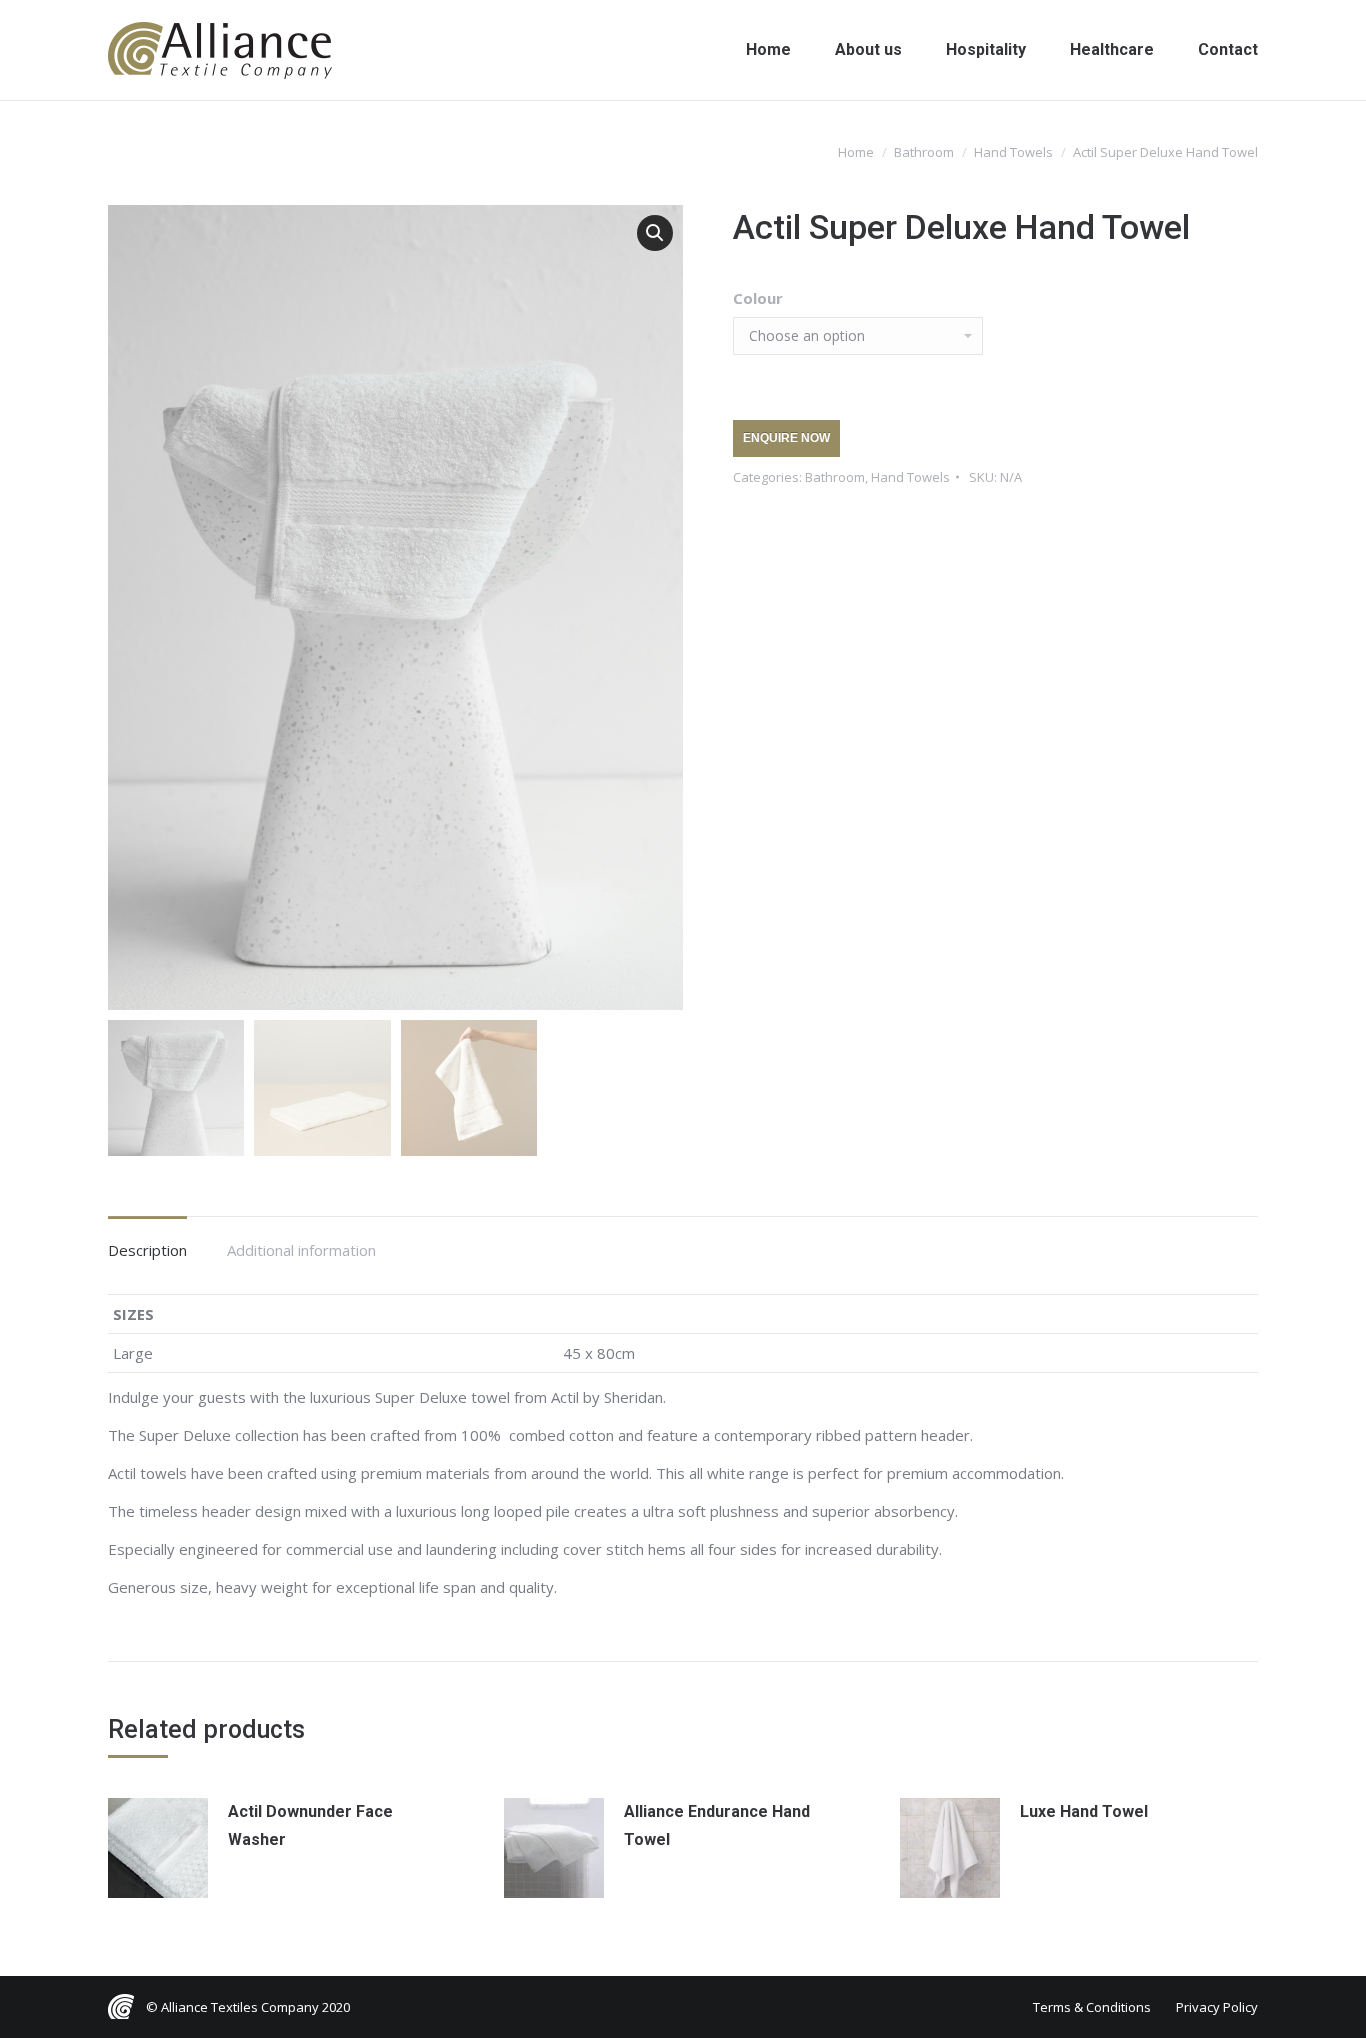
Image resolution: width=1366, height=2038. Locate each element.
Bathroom (835, 477)
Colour (758, 298)
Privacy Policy (1217, 2007)
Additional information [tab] (301, 1250)
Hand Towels (910, 477)
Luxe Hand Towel (1084, 1811)
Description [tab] (147, 1250)
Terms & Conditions (1092, 2007)
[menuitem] (768, 50)
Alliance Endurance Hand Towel (717, 1825)
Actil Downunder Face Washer (310, 1825)
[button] (655, 233)
